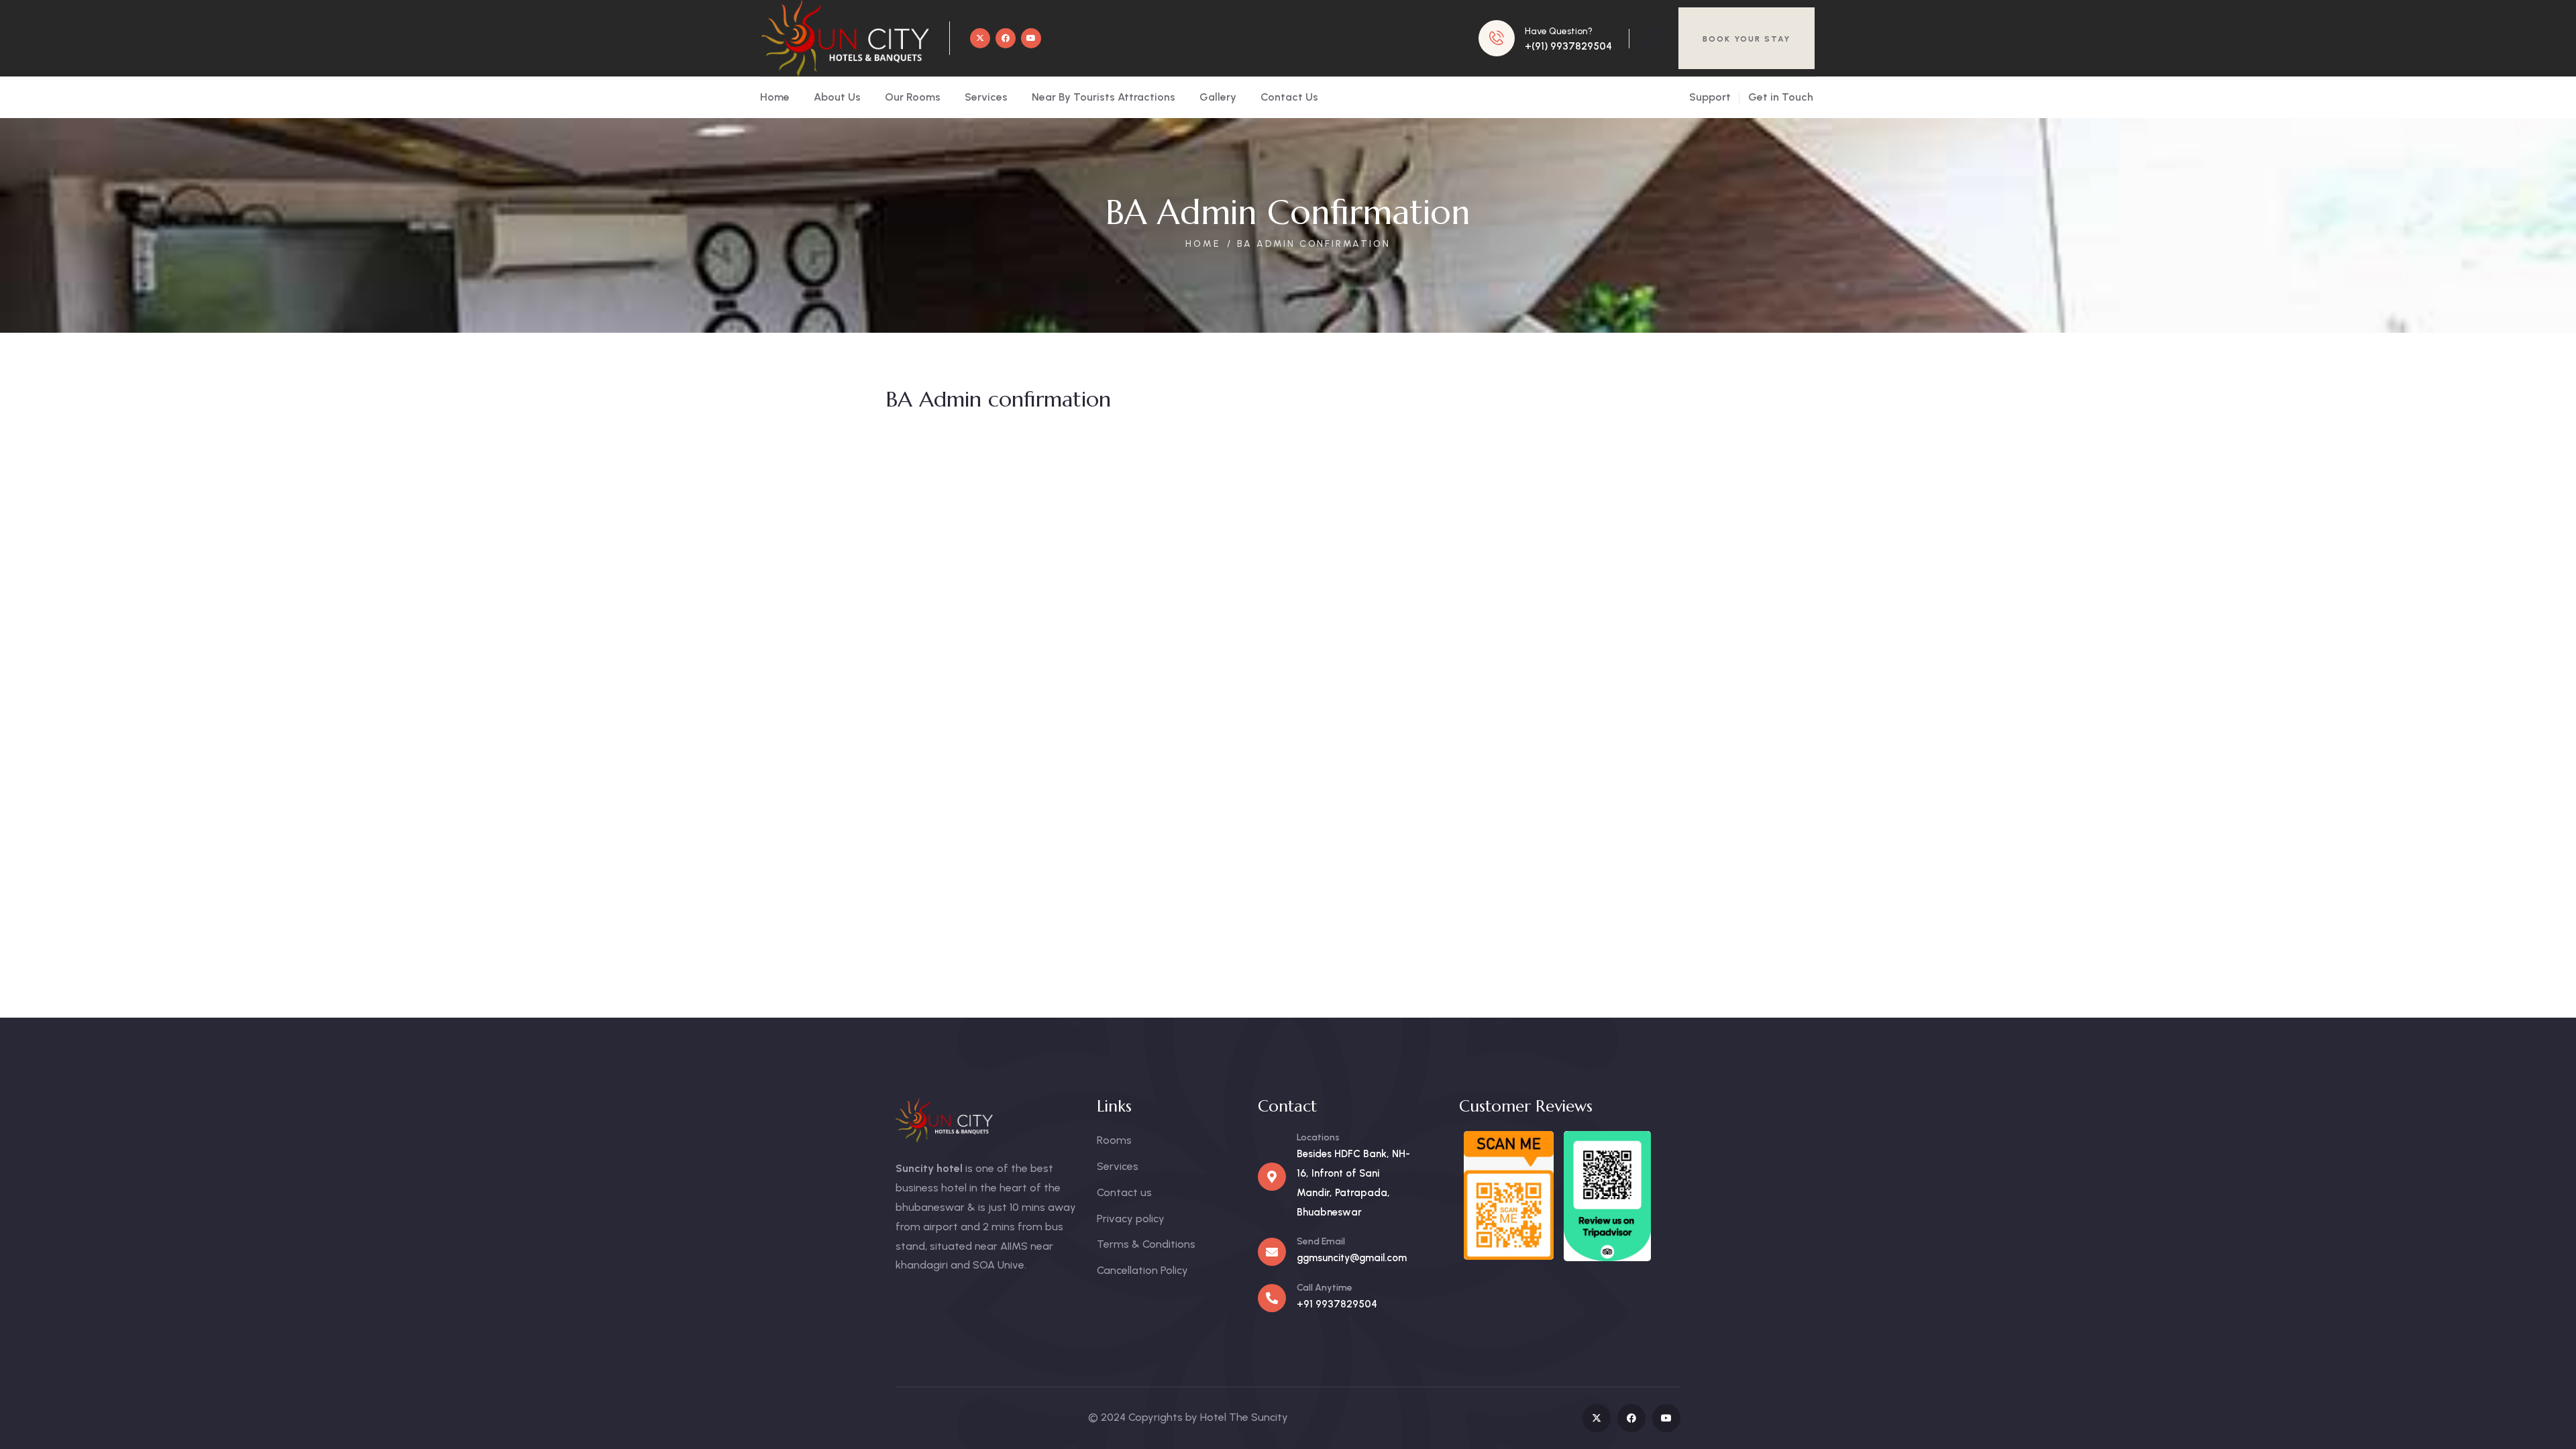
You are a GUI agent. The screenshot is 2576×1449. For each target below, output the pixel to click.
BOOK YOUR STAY (1747, 39)
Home (1203, 244)
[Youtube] (1031, 38)
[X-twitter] (980, 38)
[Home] (845, 38)
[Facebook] (1006, 38)
